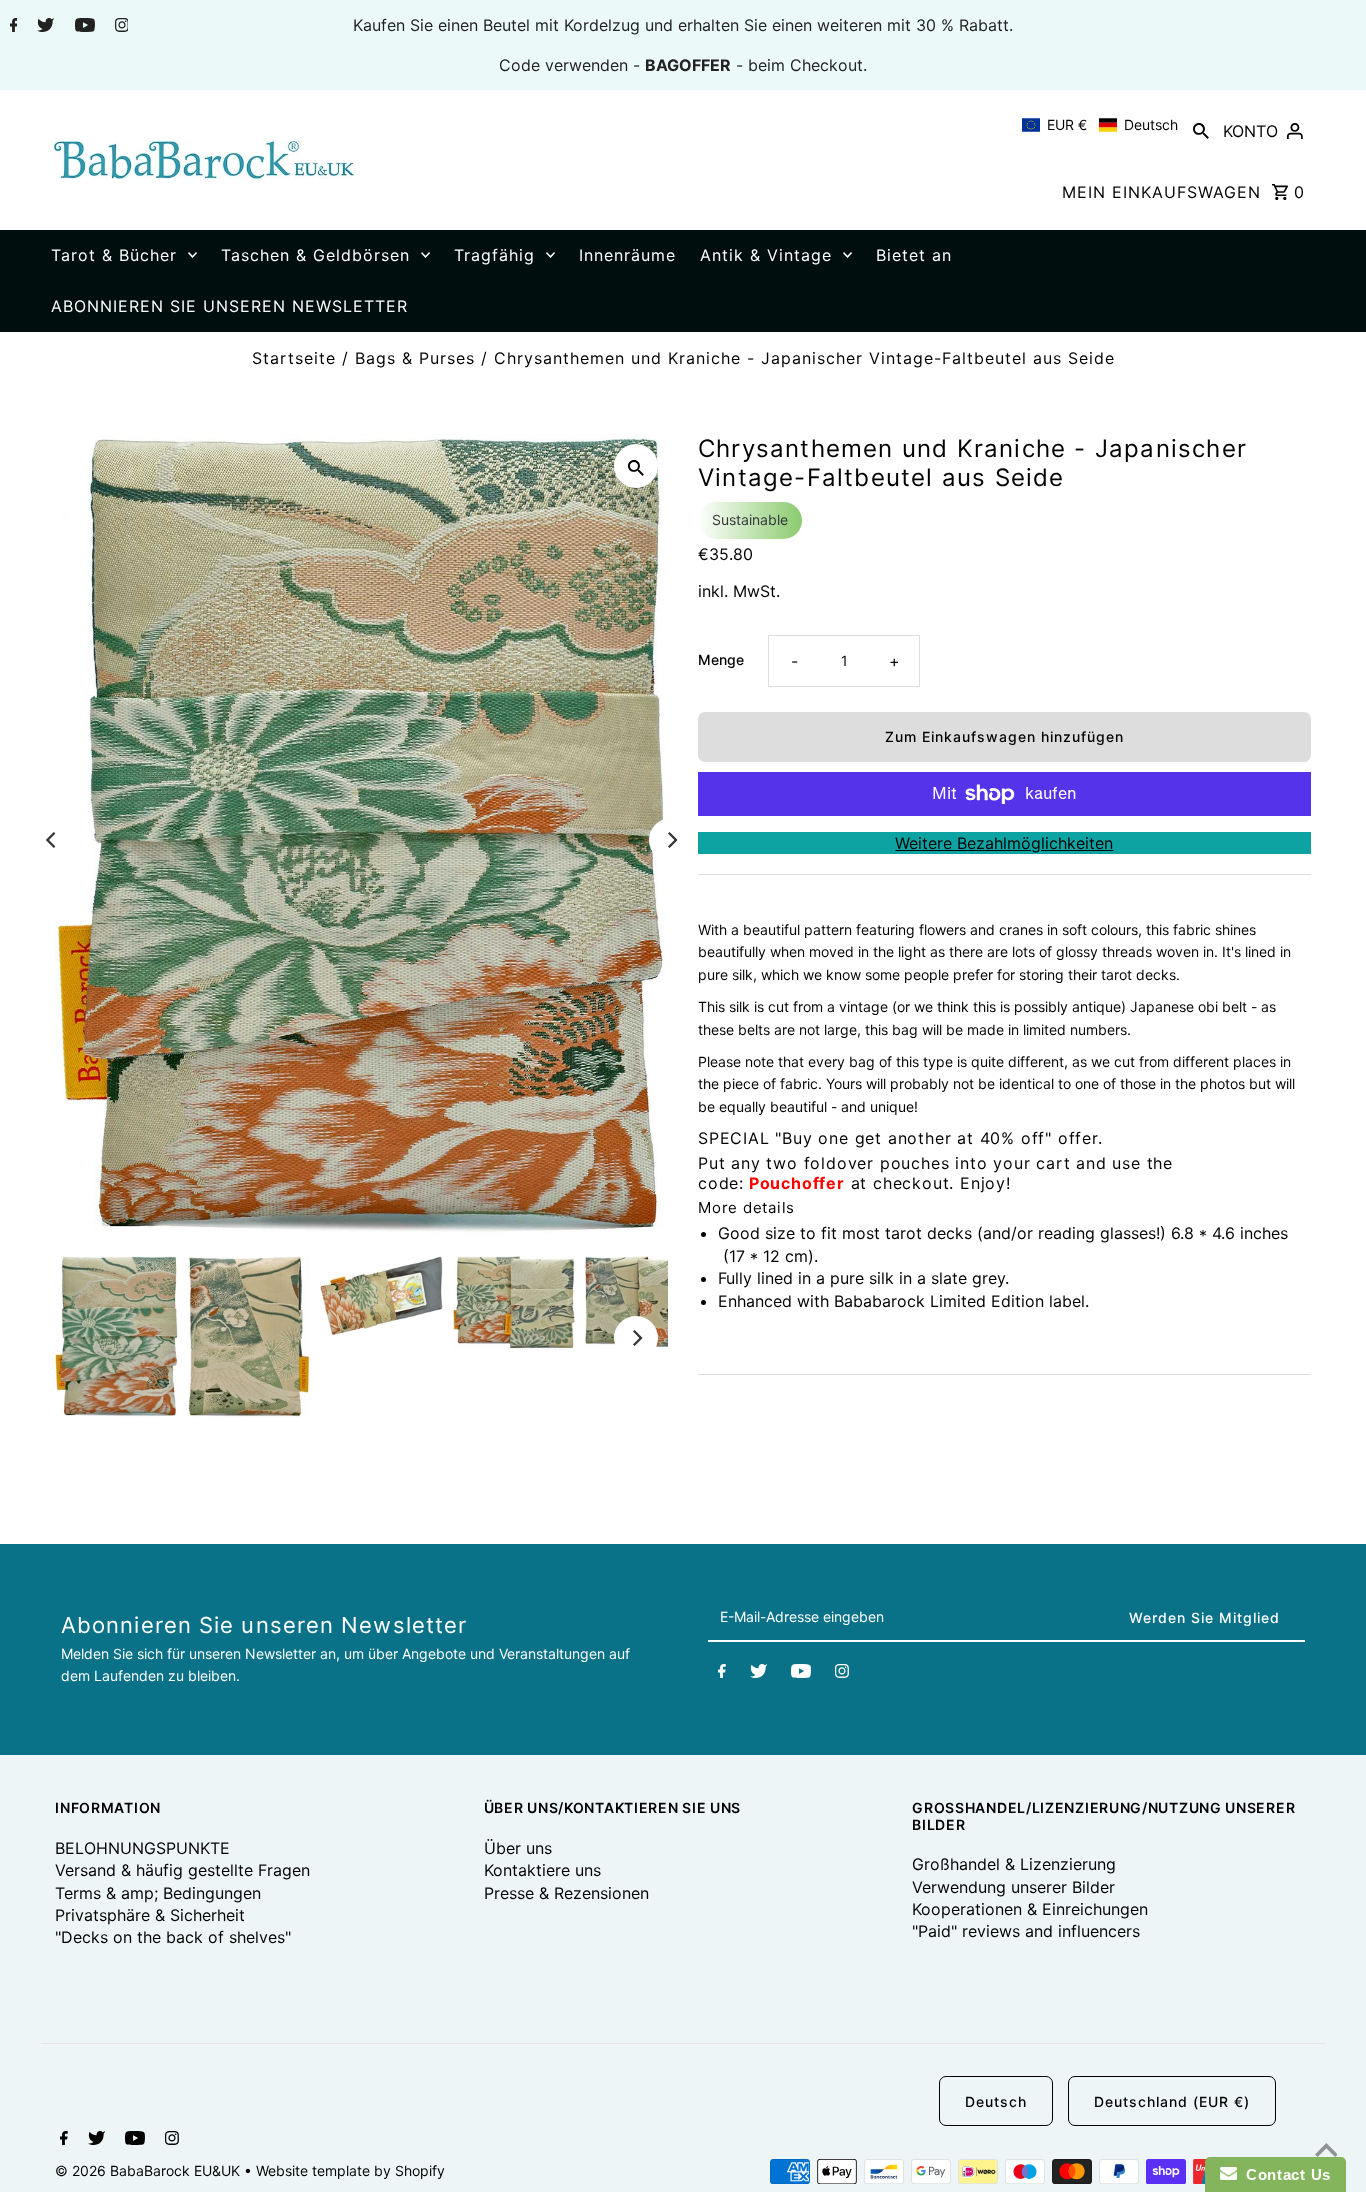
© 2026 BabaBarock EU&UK (149, 2170)
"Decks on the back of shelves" (173, 1937)
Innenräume (627, 255)
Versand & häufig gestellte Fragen (182, 1870)
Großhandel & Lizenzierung (1014, 1864)
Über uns (518, 1848)
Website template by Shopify (350, 2170)
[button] (1100, 125)
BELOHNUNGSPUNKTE (142, 1848)
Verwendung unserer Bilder (1013, 1887)
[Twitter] (43, 27)
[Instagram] (119, 27)
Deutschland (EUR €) (1172, 2101)
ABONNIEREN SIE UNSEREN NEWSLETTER (229, 306)
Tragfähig (494, 255)
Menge (721, 659)
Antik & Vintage (766, 255)
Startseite (294, 358)
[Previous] (52, 840)
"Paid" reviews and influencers (1026, 1931)
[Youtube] (82, 27)
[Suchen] (1201, 130)
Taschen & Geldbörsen (315, 255)
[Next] (671, 840)
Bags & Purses (415, 358)
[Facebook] (11, 27)
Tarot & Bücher (114, 255)
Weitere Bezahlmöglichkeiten (1004, 843)
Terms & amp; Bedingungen (158, 1893)
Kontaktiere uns (542, 1870)
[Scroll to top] (1326, 2152)
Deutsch (996, 2101)
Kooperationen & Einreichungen (1030, 1909)
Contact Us (1284, 2174)
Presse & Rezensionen (566, 1893)
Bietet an (914, 255)
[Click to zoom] (636, 466)
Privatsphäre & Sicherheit (150, 1915)
